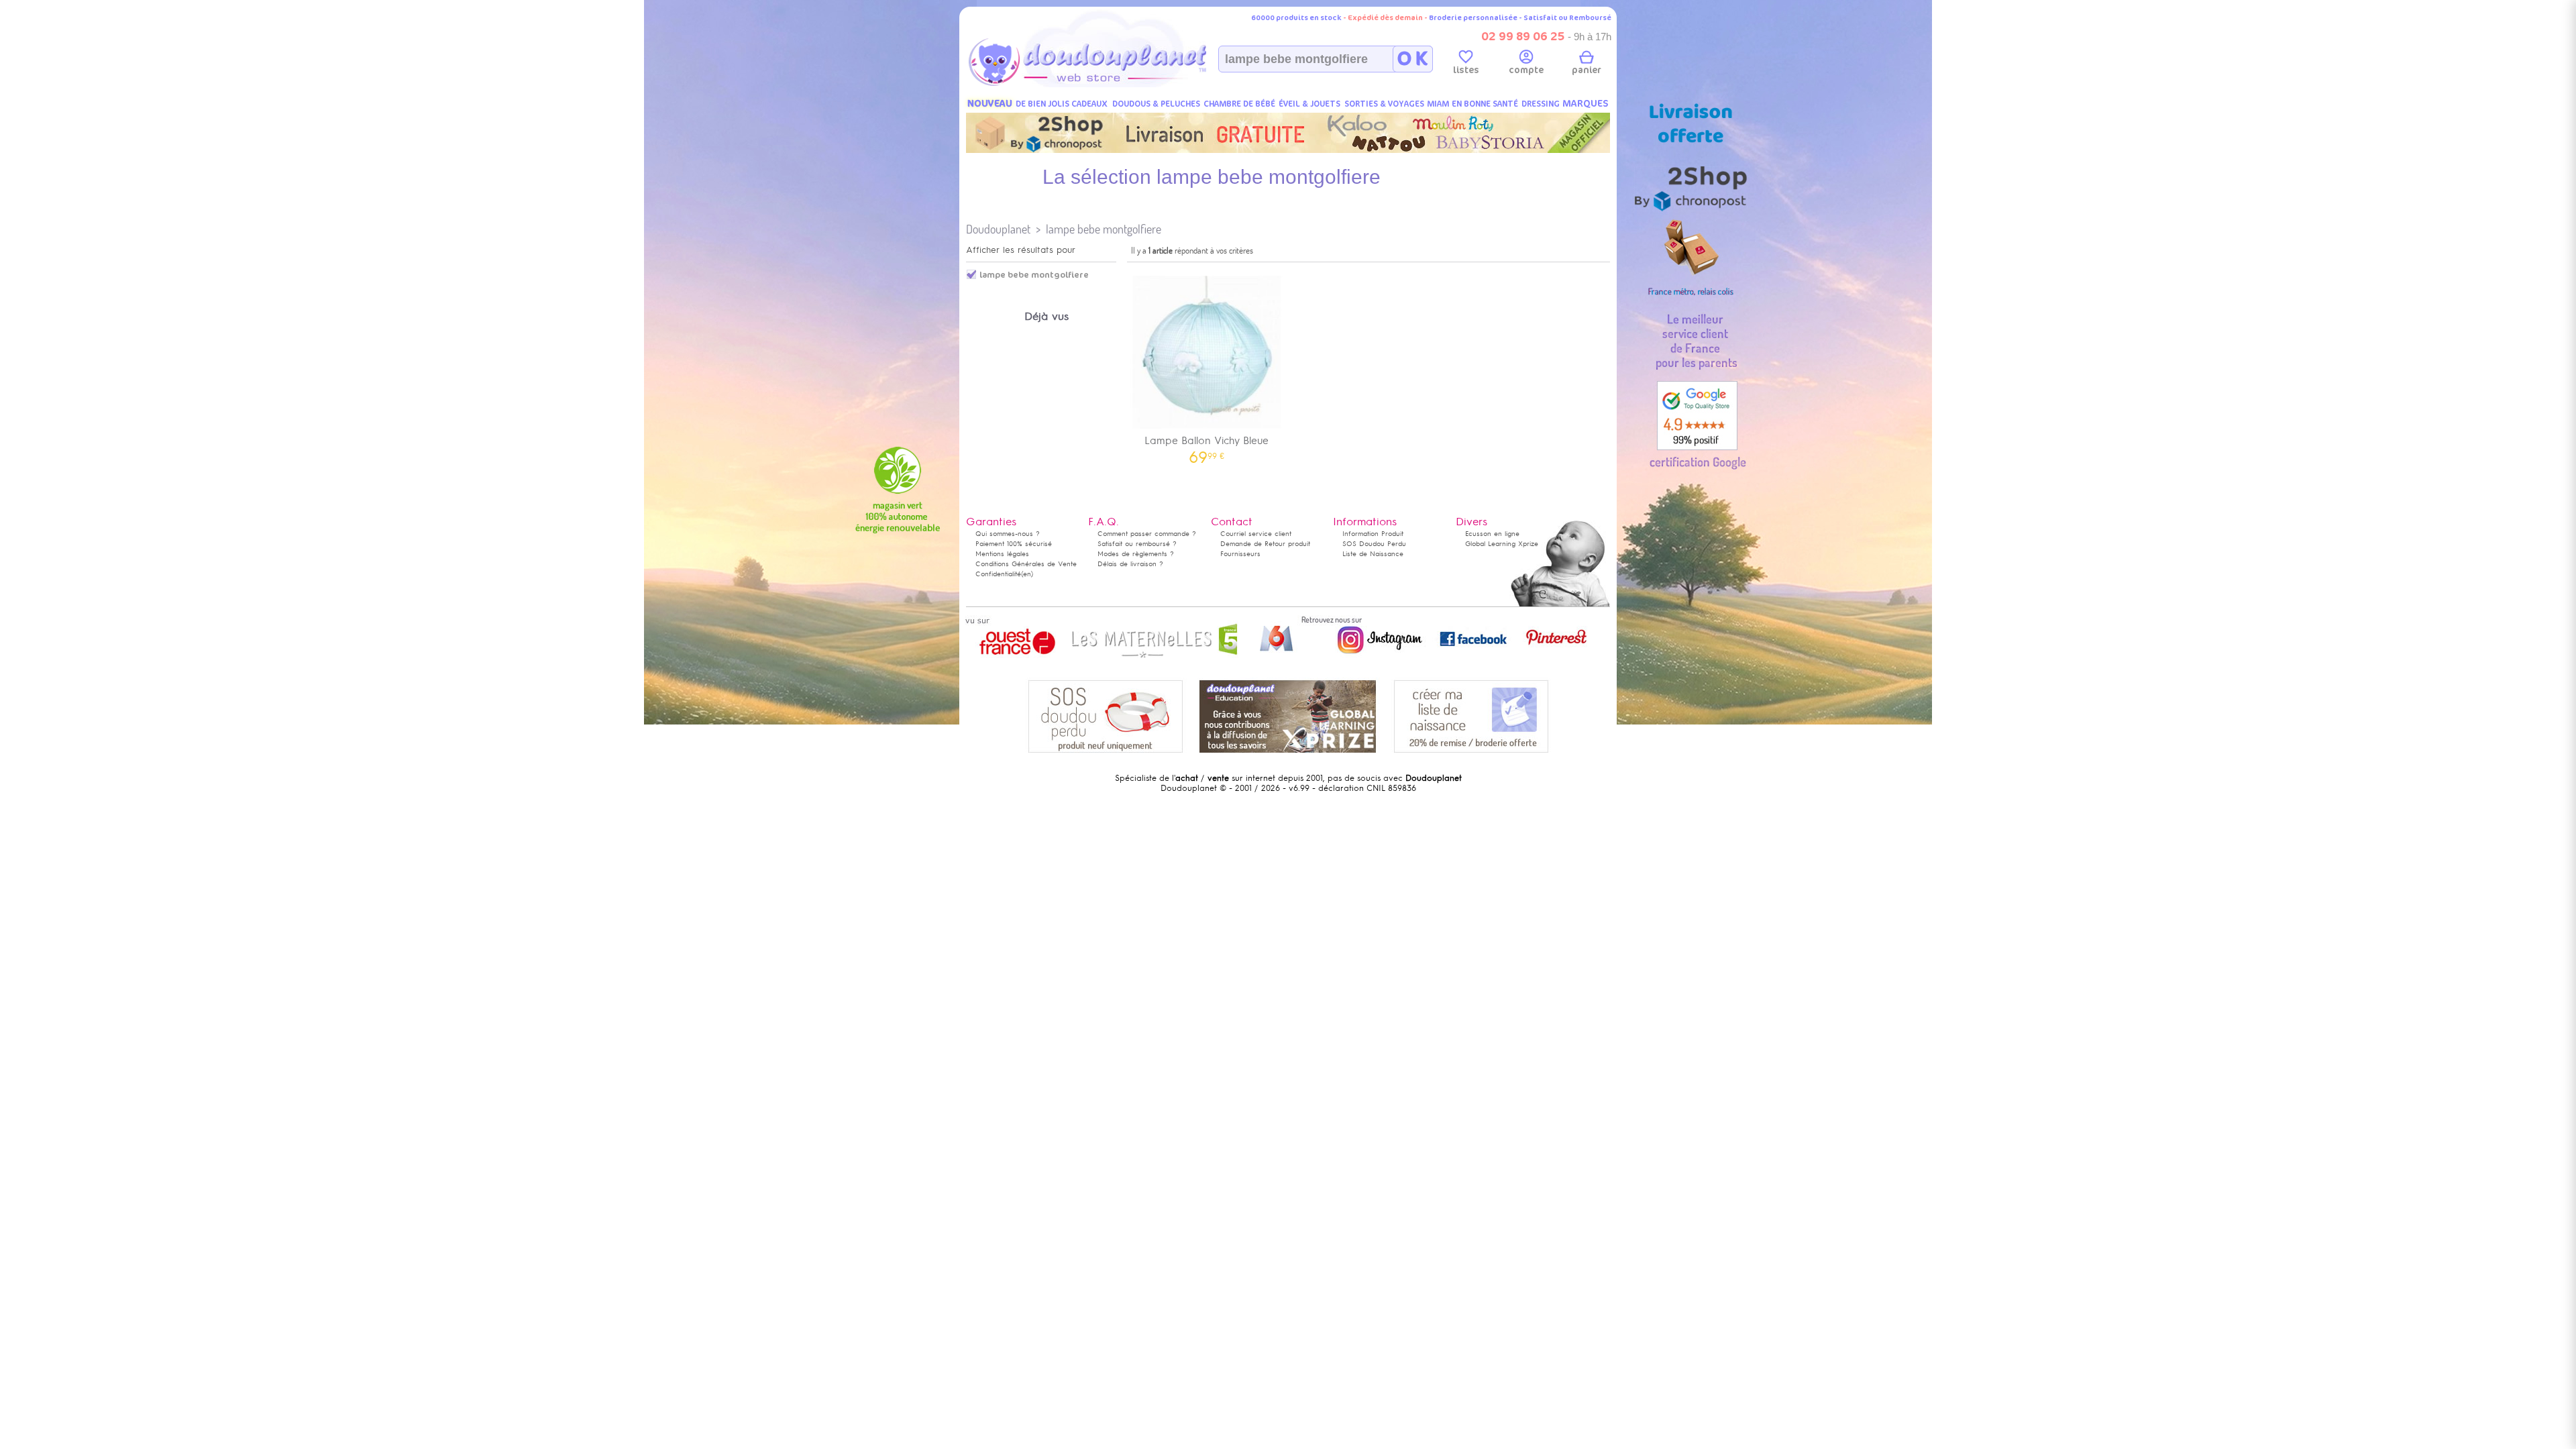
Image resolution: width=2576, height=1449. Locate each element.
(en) (1027, 574)
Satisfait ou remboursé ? (1137, 544)
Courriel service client (1256, 534)
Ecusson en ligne (1492, 534)
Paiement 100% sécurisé (1014, 544)
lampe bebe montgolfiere (1104, 229)
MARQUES (1586, 104)
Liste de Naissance (1373, 554)
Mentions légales (1002, 554)
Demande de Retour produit (1265, 544)
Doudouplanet (998, 229)
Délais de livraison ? (1130, 564)
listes (1466, 70)
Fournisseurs (1240, 554)
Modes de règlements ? (1136, 554)
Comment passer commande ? (1147, 534)
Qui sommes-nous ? (1008, 534)
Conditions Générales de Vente (1026, 564)
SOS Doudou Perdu (1374, 544)
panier (1587, 70)
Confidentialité (998, 574)
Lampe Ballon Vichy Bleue (1206, 445)
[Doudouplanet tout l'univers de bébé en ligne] (1114, 85)
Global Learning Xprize (1502, 544)
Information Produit (1373, 534)
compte (1526, 70)
